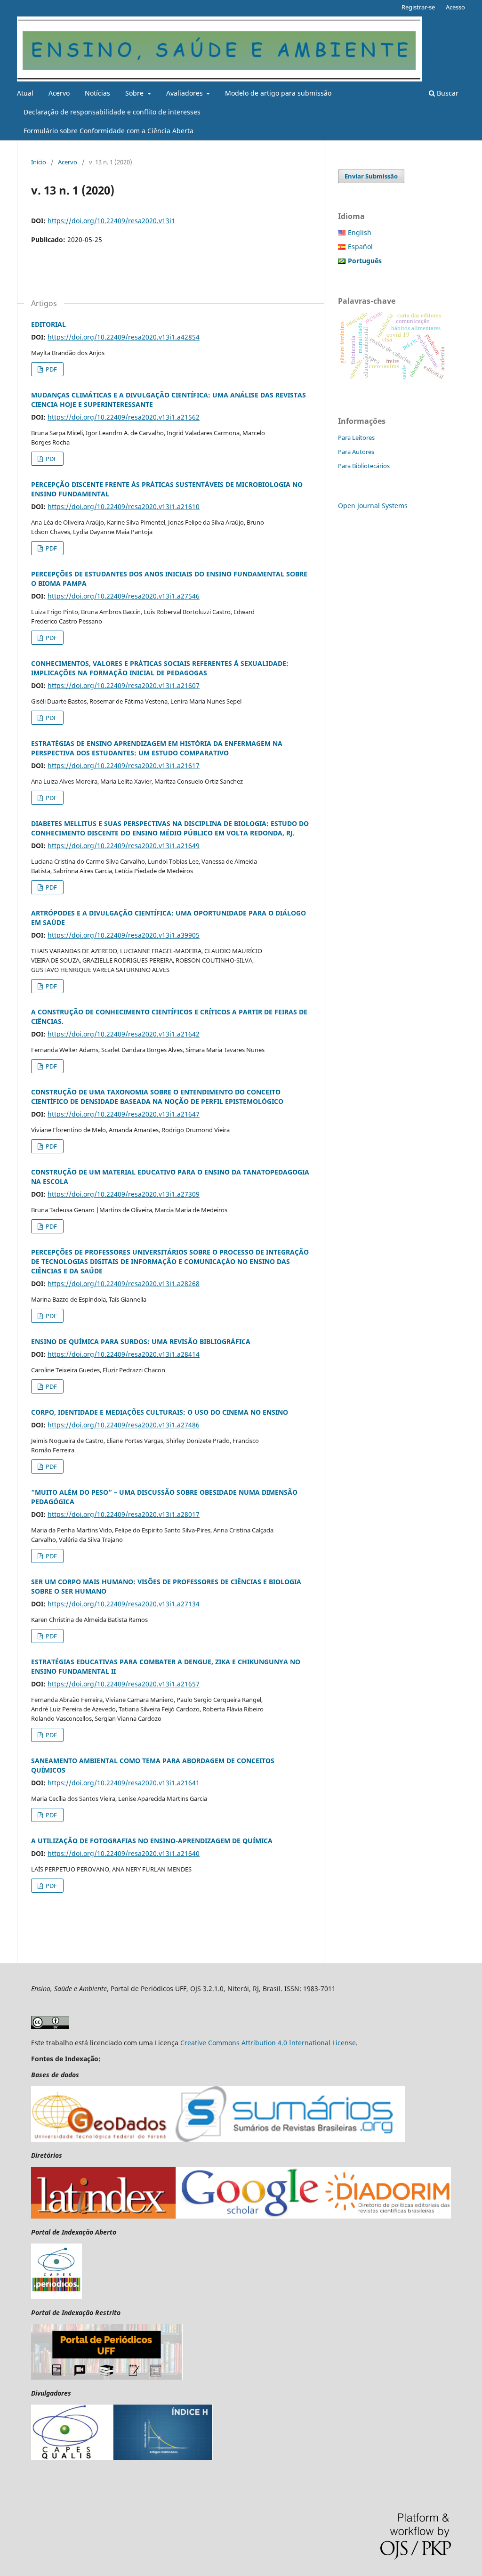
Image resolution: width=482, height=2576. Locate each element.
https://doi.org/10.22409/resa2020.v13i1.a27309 (124, 1194)
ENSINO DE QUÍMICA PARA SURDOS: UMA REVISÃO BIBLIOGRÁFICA (141, 1341)
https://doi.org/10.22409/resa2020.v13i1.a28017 (124, 1514)
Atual (25, 93)
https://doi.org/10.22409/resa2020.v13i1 (111, 221)
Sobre (135, 93)
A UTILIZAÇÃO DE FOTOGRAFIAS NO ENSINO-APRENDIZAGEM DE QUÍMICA (152, 1841)
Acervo (59, 93)
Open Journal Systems (373, 506)
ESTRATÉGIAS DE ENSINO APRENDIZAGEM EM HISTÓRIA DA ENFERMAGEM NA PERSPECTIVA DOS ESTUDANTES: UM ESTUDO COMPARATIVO (157, 748)
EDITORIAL (48, 324)
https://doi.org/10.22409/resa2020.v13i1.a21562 (124, 417)
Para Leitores (356, 437)
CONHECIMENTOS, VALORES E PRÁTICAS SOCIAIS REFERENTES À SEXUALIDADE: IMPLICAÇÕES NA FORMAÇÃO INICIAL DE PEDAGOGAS (160, 668)
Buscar (447, 93)
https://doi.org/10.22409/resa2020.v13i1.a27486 (124, 1425)
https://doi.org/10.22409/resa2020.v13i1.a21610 (124, 506)
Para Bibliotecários (364, 466)
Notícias (97, 93)
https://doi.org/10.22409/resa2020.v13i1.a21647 (124, 1114)
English (360, 232)
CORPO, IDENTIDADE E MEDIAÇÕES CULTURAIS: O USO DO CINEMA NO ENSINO (160, 1412)
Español (360, 247)
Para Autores (356, 452)
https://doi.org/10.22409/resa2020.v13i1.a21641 (124, 1783)
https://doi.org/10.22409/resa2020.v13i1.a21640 (124, 1853)
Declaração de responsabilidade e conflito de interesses (112, 112)
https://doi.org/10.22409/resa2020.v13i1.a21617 (124, 766)
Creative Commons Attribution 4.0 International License (268, 2043)
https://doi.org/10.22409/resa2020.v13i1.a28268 (124, 1284)
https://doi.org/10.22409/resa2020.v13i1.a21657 (124, 1684)
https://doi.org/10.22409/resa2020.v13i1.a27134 (124, 1604)
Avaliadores (185, 93)
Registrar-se (418, 7)
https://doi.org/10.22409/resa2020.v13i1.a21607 (124, 685)
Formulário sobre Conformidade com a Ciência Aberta (108, 131)
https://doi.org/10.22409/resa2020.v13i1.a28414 (124, 1354)
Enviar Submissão (371, 176)
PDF (51, 369)
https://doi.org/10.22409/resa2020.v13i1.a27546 (124, 596)
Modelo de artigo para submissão (278, 93)
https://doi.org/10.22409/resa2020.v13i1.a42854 (124, 337)
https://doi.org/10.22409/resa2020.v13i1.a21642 (124, 1034)
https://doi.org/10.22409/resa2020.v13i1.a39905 (124, 935)
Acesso (455, 7)
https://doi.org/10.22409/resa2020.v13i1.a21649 (124, 846)
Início (39, 162)
